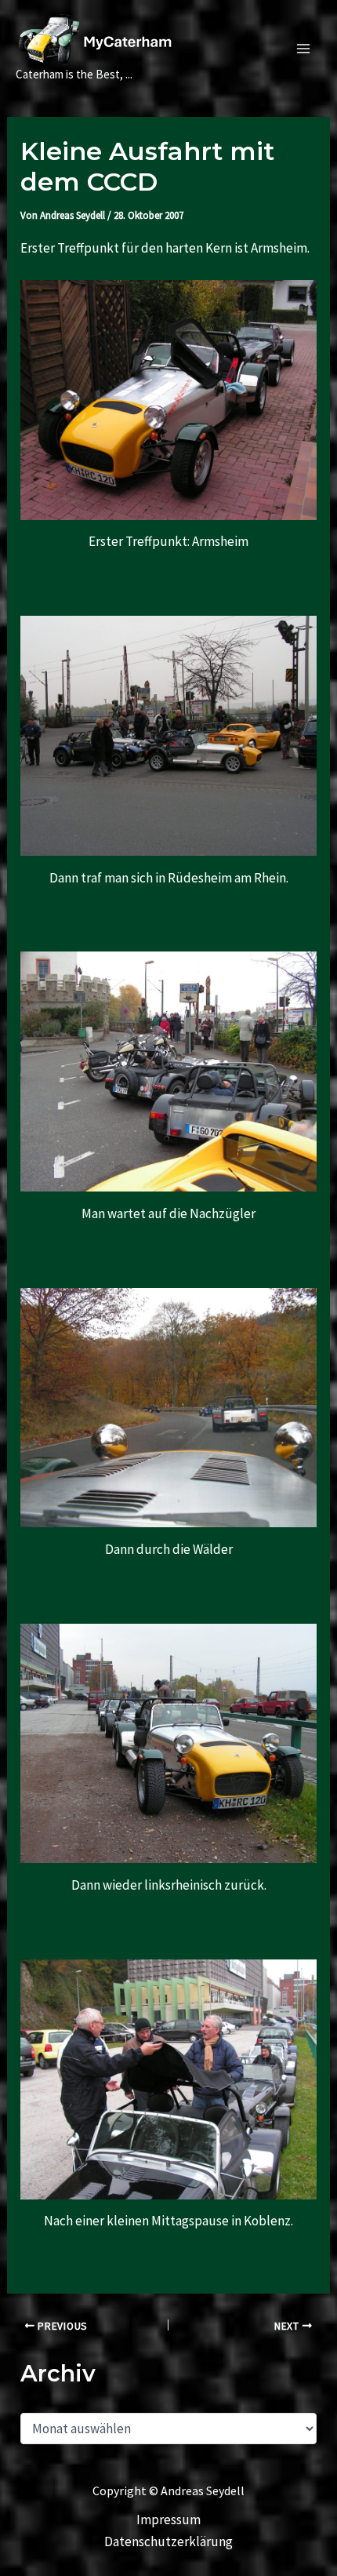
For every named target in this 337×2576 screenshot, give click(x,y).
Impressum (168, 2520)
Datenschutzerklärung (168, 2541)
